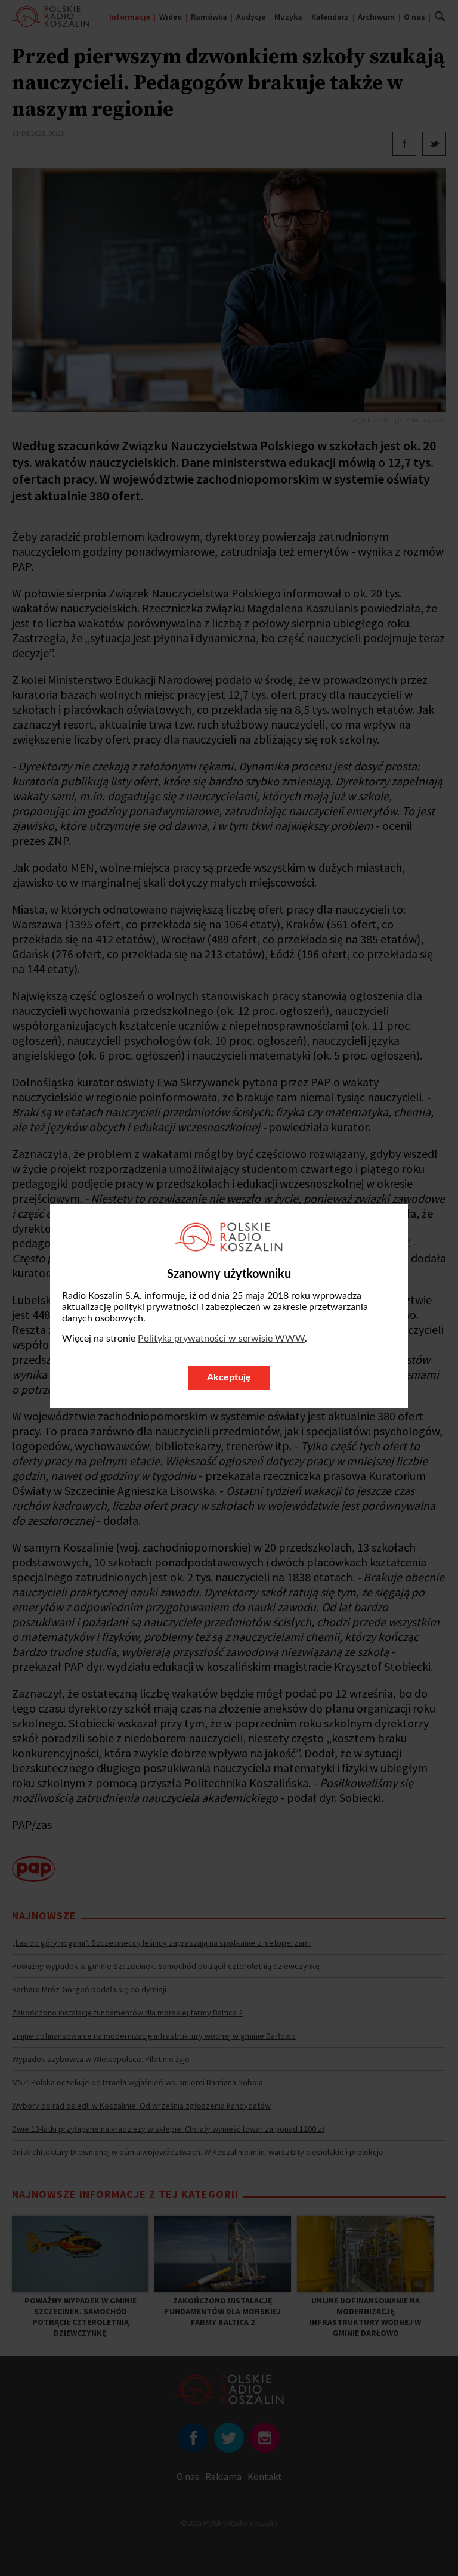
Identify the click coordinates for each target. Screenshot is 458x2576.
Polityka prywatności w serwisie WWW (221, 1339)
